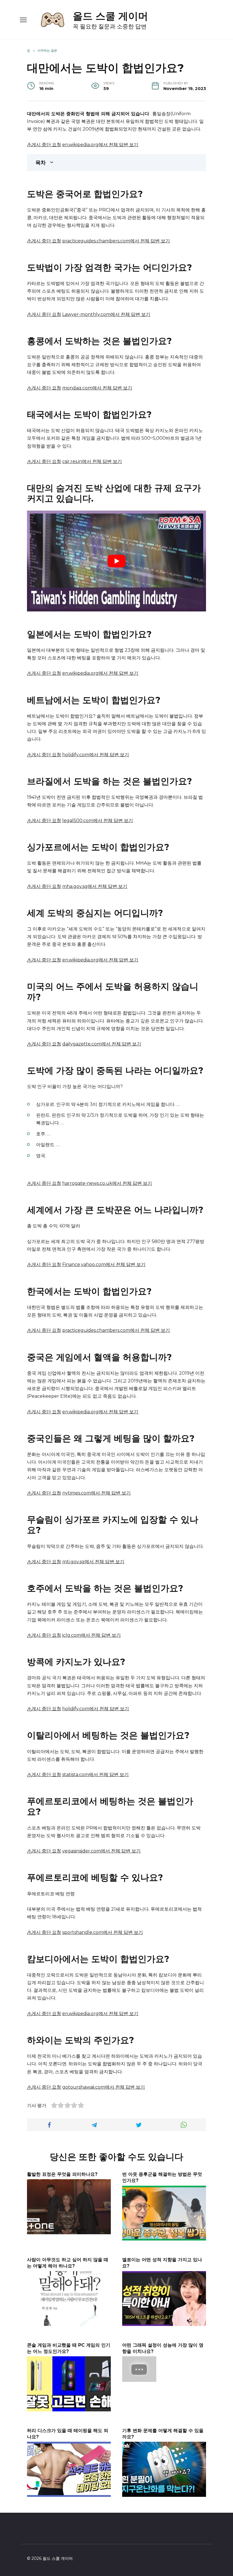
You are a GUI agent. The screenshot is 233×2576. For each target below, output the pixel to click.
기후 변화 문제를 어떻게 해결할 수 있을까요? (163, 2433)
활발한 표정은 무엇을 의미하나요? (62, 2174)
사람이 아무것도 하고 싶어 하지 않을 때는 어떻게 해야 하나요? (68, 2262)
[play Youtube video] (116, 561)
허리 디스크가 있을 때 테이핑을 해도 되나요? (68, 2433)
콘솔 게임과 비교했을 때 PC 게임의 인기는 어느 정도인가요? (69, 2348)
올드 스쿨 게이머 (110, 16)
